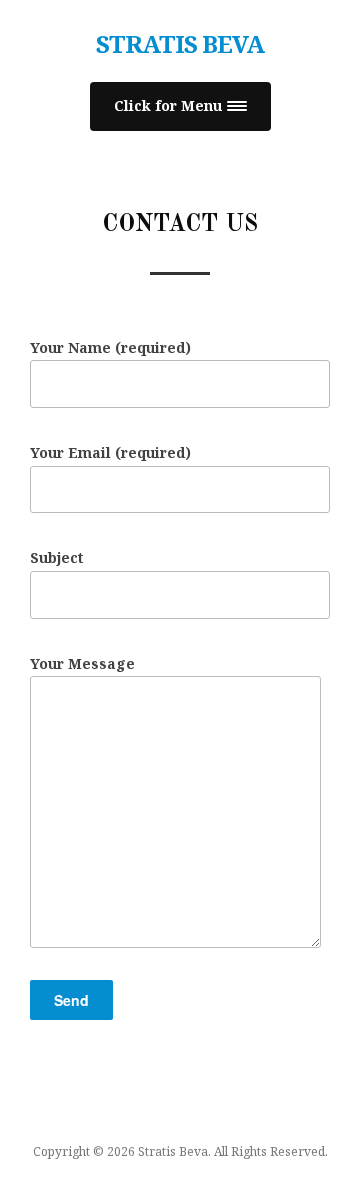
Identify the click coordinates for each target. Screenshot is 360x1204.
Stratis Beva (180, 43)
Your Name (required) (110, 347)
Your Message (82, 663)
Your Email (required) (110, 452)
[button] (180, 106)
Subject (56, 557)
